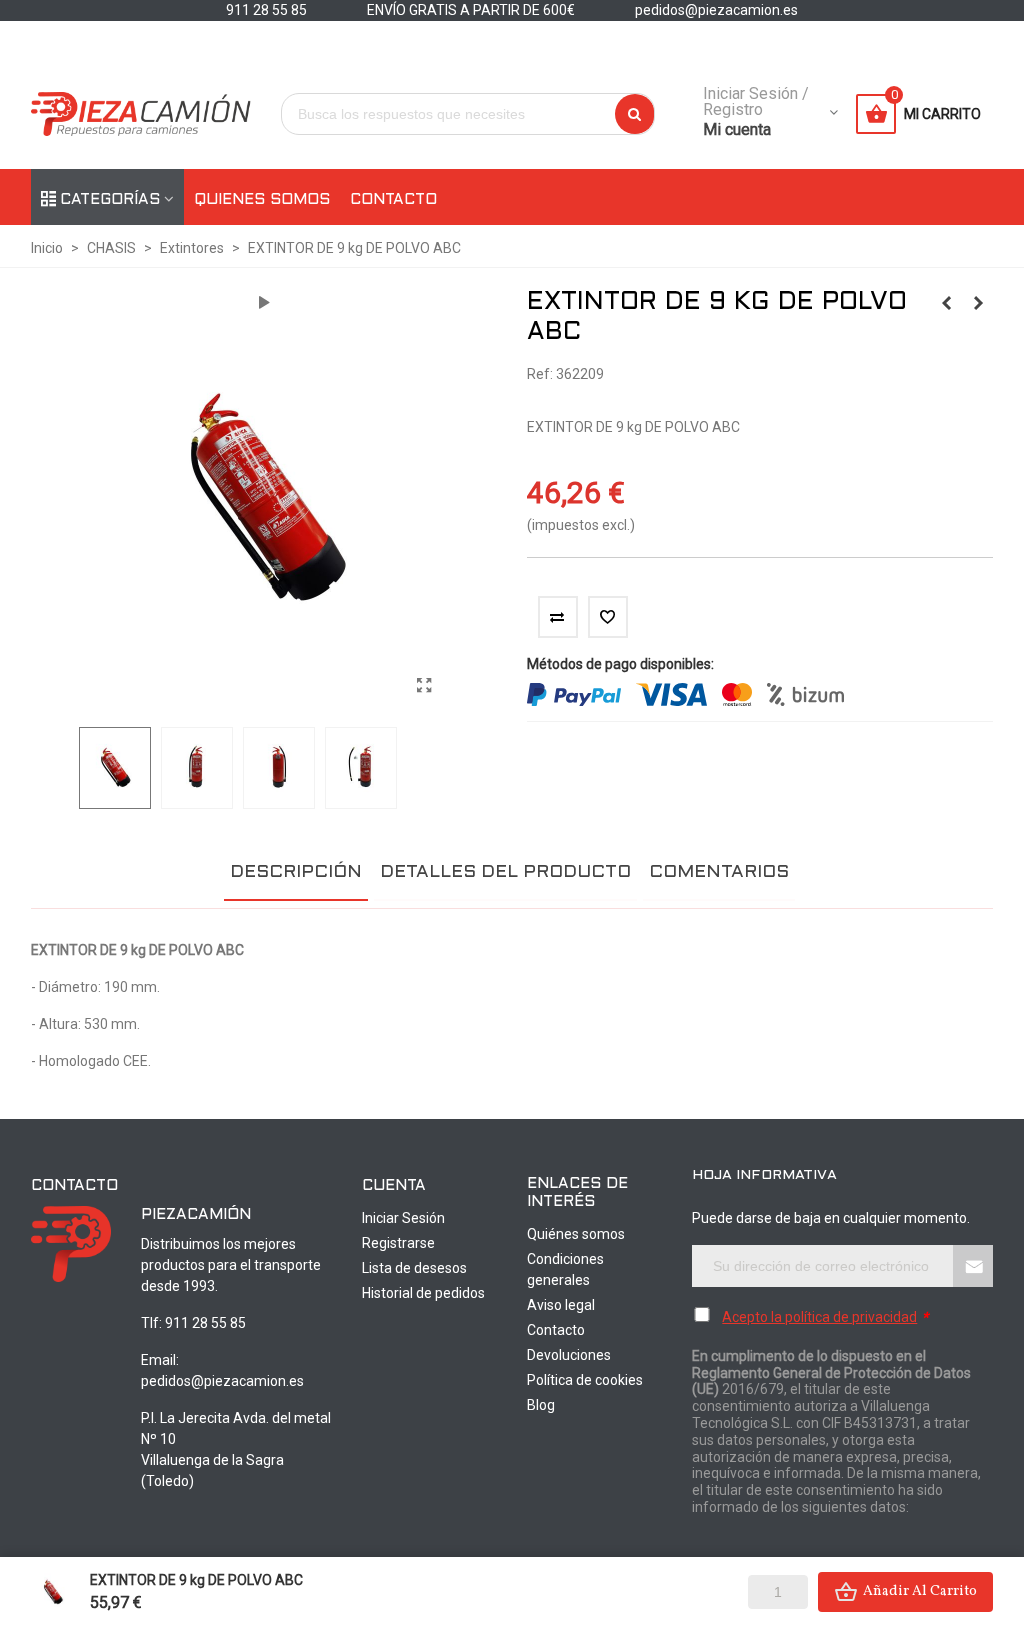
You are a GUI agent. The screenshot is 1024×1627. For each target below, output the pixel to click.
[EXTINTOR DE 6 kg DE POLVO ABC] (946, 303)
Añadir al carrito (920, 1591)
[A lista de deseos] (608, 617)
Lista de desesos (414, 1268)
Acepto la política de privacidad (819, 1317)
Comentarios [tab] (719, 872)
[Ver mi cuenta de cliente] (833, 114)
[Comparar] (558, 617)
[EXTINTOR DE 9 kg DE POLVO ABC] (424, 686)
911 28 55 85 (205, 1323)
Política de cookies (585, 1380)
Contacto (393, 200)
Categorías (110, 200)
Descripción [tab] (296, 872)
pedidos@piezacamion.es (222, 1381)
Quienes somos (262, 200)
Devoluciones (569, 1355)
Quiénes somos (576, 1234)
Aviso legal (561, 1305)
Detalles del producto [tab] (505, 872)
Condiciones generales (565, 1269)
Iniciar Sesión (403, 1218)
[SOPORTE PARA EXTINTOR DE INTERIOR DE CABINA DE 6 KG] (978, 303)
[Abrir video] (264, 303)
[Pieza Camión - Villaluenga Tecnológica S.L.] (141, 114)
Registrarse (398, 1243)
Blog (541, 1405)
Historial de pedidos (423, 1293)
